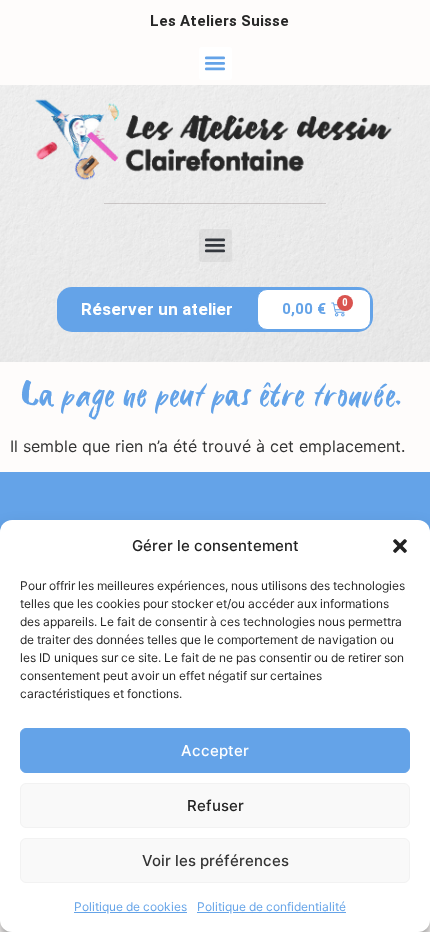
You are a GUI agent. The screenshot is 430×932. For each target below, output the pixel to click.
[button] (400, 546)
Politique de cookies (130, 906)
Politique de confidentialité (271, 906)
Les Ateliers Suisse (219, 21)
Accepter (215, 750)
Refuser (215, 805)
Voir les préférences (215, 860)
